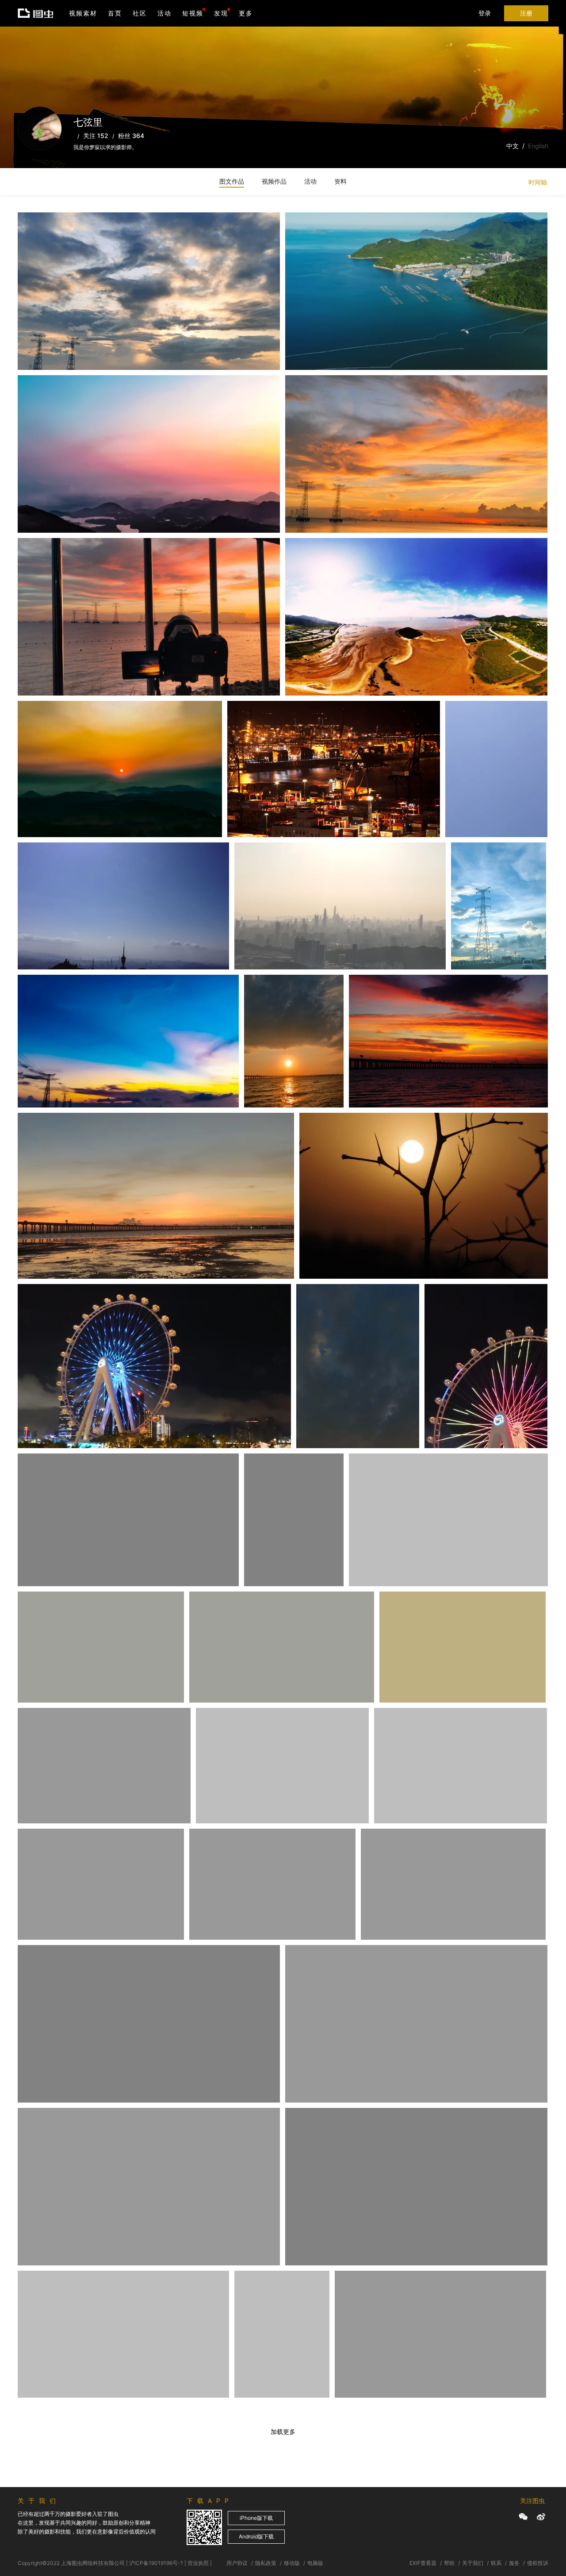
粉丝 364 (131, 136)
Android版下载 (256, 2536)
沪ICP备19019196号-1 (156, 2563)
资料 (340, 181)
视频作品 (274, 181)
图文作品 (232, 181)
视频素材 (83, 13)
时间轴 (538, 182)
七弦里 (40, 234)
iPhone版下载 (256, 2518)
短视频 (193, 13)
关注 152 (96, 136)
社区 (140, 13)
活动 (164, 13)
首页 (115, 13)
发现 (221, 13)
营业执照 (198, 2563)
